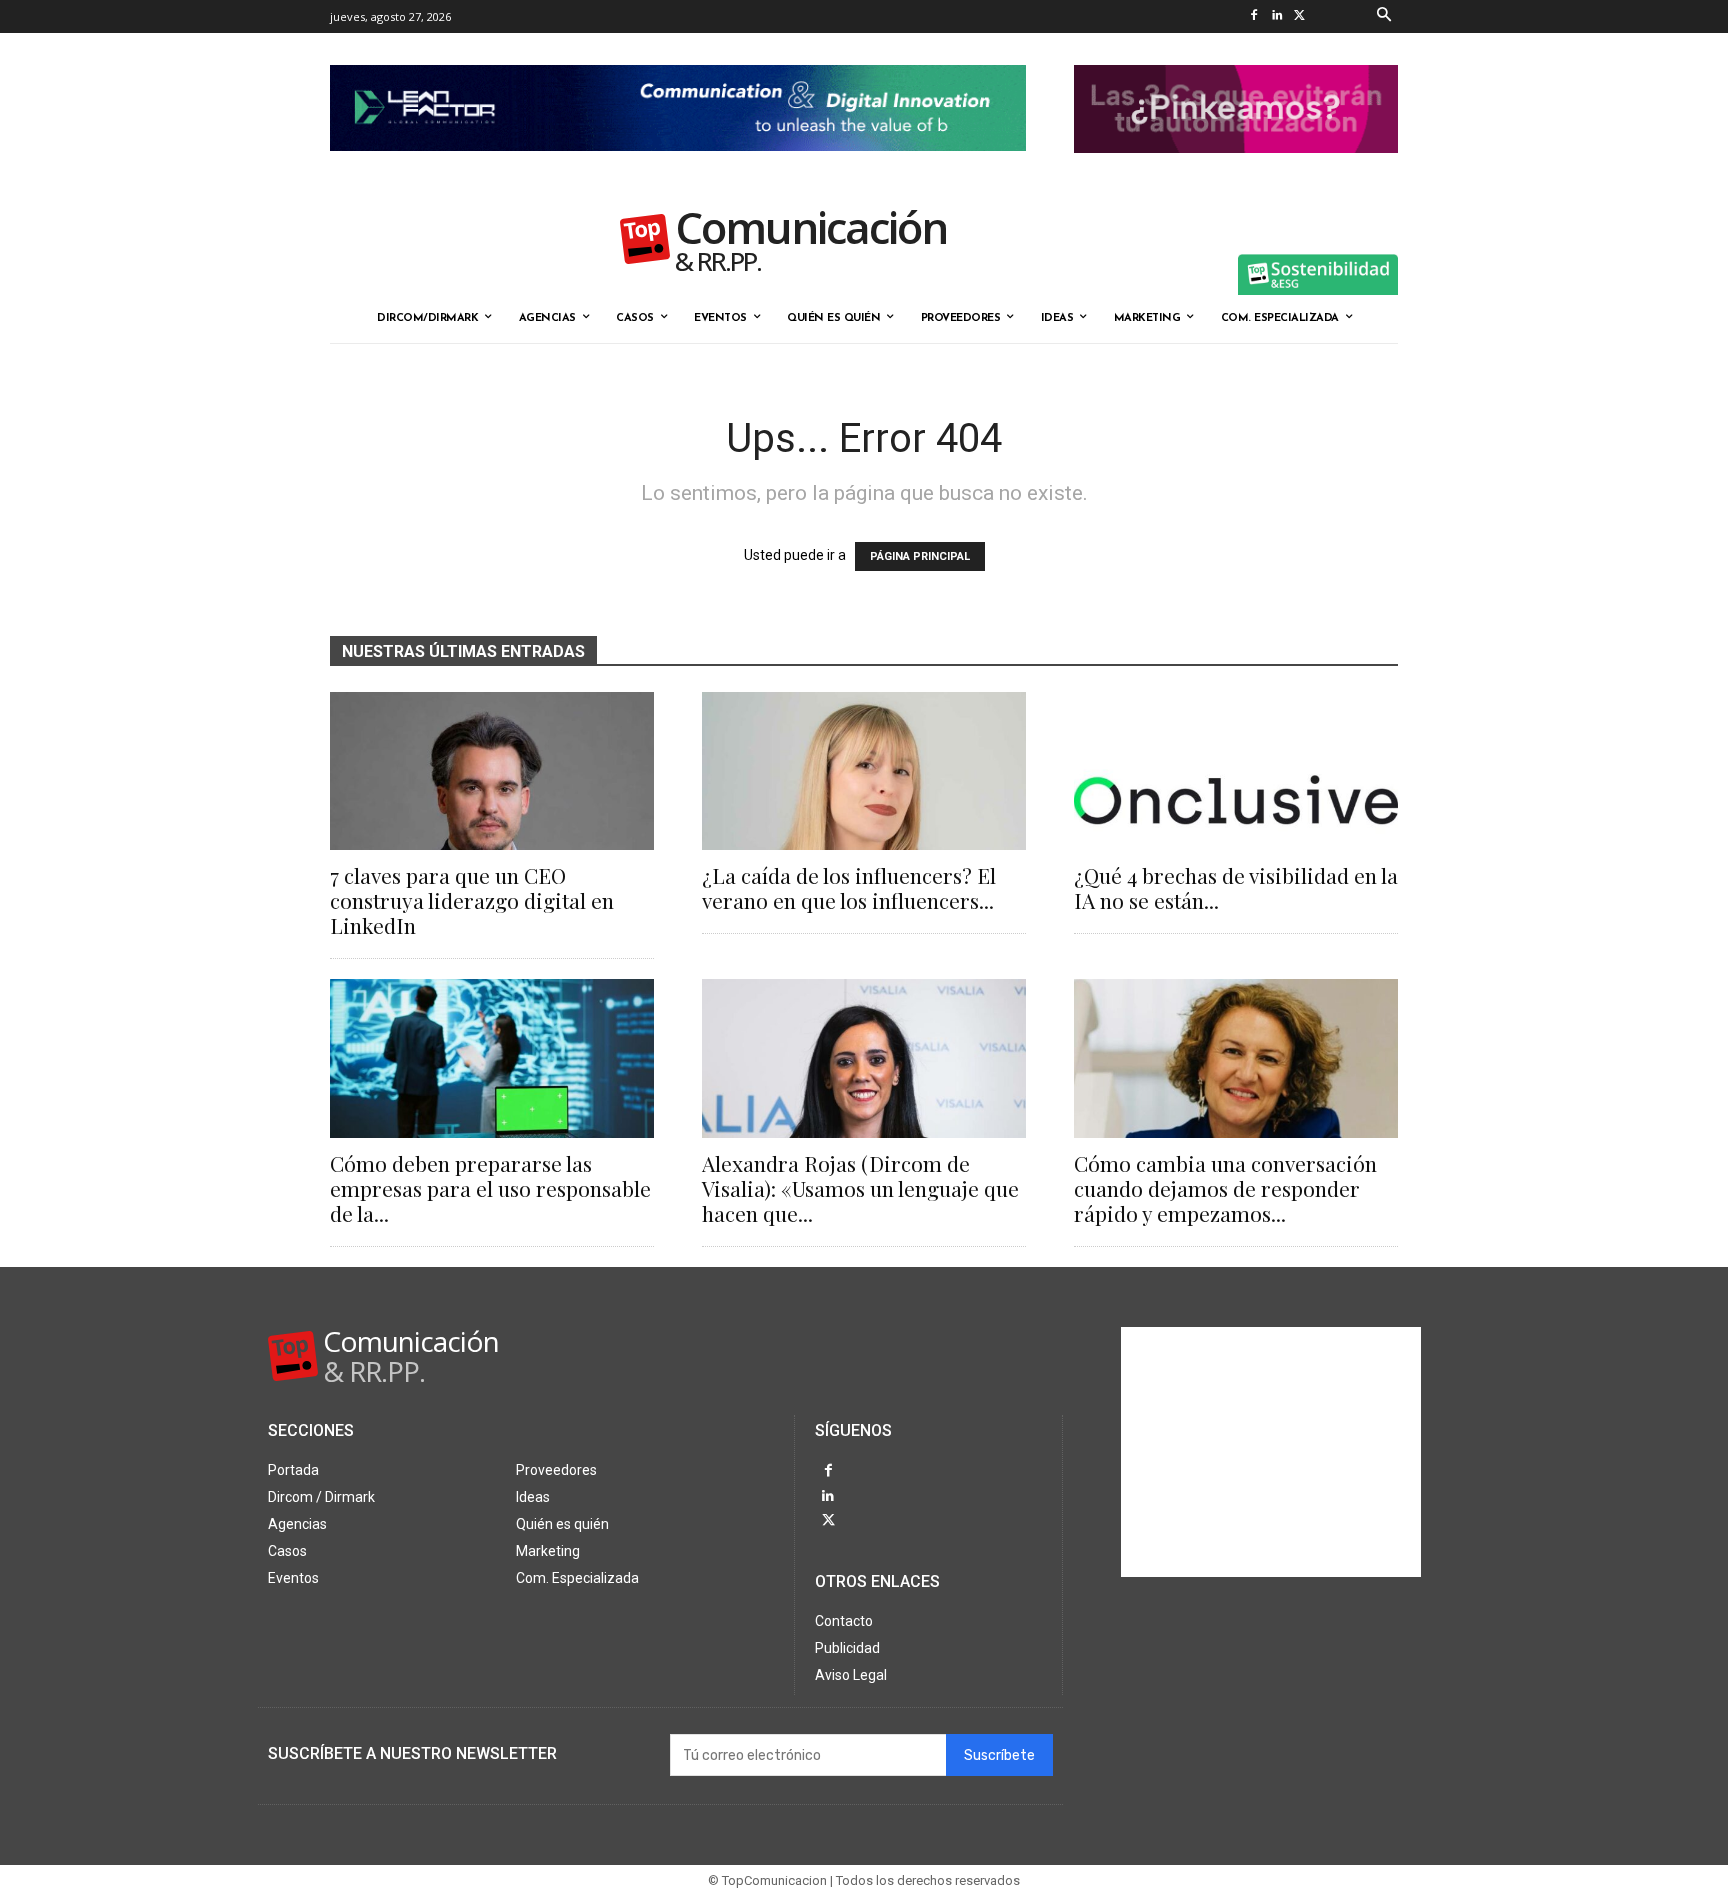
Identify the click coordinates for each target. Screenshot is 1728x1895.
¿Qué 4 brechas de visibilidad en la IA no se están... (1236, 887)
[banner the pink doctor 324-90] (1236, 169)
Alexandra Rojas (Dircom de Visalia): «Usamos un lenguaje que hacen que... (860, 1188)
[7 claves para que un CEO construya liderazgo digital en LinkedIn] (492, 771)
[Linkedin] (1276, 16)
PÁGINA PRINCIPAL (920, 556)
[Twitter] (1299, 16)
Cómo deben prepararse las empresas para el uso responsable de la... (490, 1188)
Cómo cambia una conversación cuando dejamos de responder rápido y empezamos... (1225, 1188)
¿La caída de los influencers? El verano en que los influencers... (849, 887)
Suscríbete (999, 1755)
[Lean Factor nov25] (678, 167)
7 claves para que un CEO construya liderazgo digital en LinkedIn (472, 900)
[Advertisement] (1271, 1452)
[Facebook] (1253, 16)
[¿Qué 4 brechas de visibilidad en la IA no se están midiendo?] (1236, 771)
